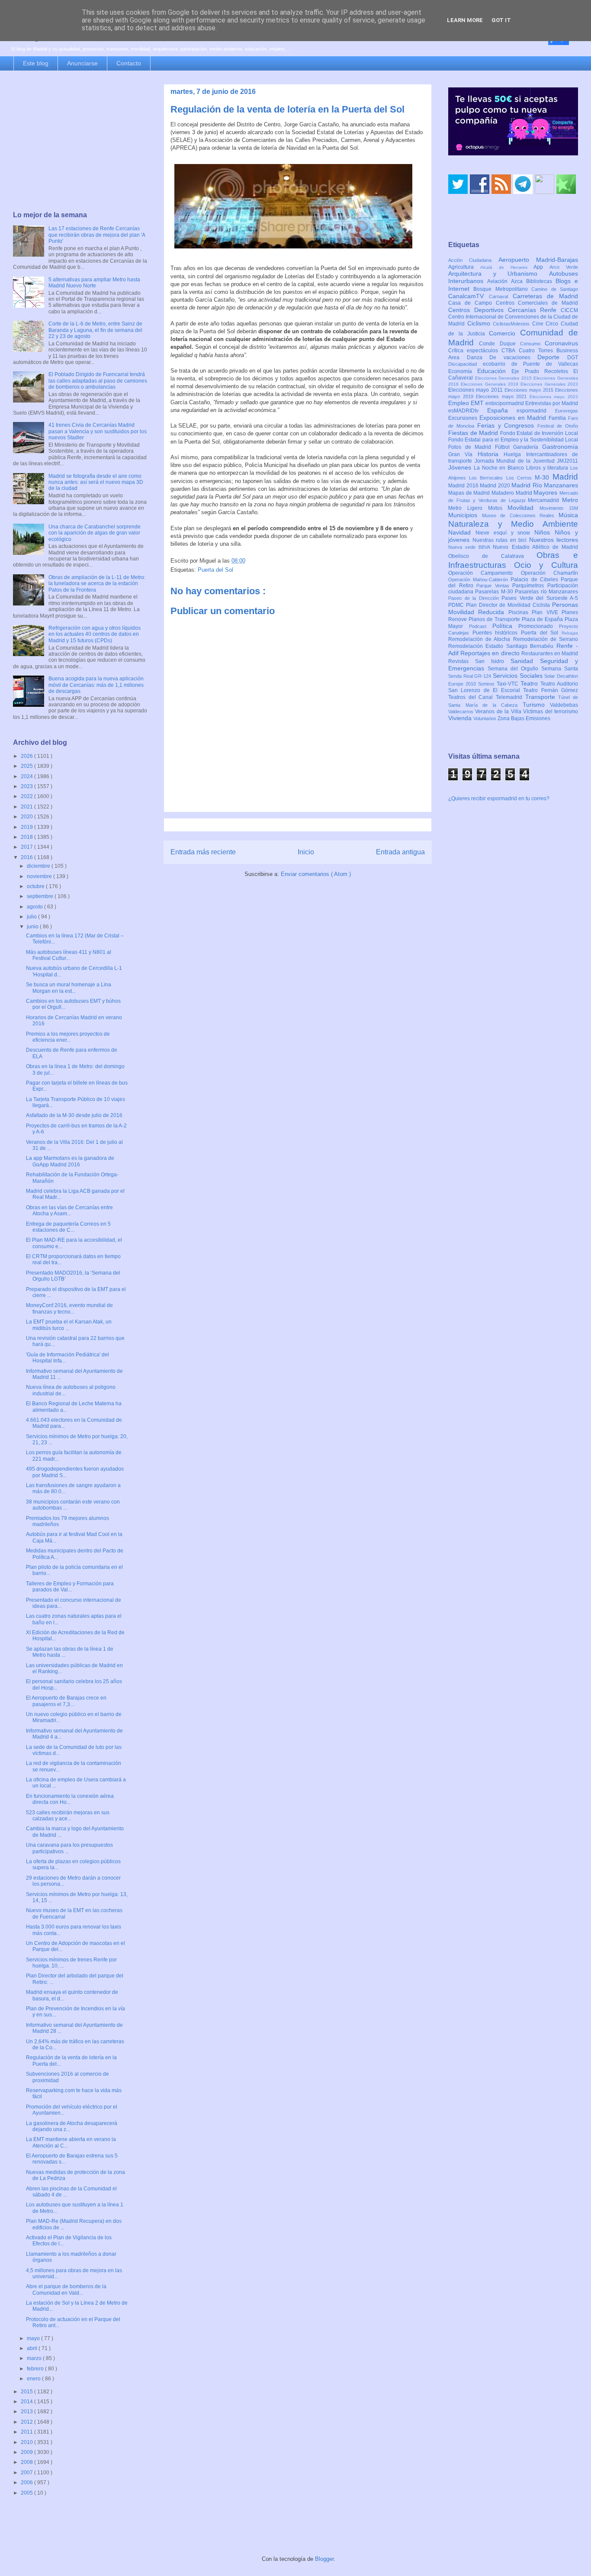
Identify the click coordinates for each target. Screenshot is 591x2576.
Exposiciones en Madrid (514, 418)
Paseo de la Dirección (475, 598)
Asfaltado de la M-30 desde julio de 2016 (74, 1115)
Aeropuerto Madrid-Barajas (538, 260)
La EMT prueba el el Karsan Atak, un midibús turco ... (69, 1325)
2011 (27, 2432)
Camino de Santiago (555, 289)
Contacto (129, 63)
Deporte (552, 357)
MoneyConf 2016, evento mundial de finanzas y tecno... (69, 1308)
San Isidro (493, 661)
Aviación (499, 281)
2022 (27, 796)
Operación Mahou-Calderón (479, 580)
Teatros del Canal (472, 697)
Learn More (465, 20)
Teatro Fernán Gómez (551, 690)
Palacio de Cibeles (536, 580)
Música (568, 515)
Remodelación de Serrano (546, 639)
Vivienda (461, 718)
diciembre (39, 866)
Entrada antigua (400, 852)
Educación (494, 371)
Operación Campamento (485, 573)
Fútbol (504, 447)
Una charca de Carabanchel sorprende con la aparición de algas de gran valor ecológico (95, 533)
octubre (36, 886)
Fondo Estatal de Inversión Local (539, 433)
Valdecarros (462, 712)
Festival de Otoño (558, 426)
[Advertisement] (80, 142)
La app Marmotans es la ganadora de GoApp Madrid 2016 (70, 1161)
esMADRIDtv (468, 411)
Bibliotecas (541, 281)
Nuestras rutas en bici (501, 540)
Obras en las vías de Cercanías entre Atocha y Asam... (69, 1211)
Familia (558, 418)
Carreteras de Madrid (546, 296)
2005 (27, 2493)
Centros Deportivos (478, 310)
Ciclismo (480, 323)
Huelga (515, 454)
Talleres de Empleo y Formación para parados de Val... (70, 1587)
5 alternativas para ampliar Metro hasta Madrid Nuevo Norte (94, 283)
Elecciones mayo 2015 (530, 390)
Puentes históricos (497, 633)
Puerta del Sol (215, 570)
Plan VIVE (547, 612)
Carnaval (501, 296)
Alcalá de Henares (507, 267)
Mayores (546, 493)
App (541, 267)
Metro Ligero (468, 508)
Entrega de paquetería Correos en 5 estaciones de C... (68, 1227)
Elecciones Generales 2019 (491, 384)
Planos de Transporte (495, 619)
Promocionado (539, 626)
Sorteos (487, 684)
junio (33, 927)
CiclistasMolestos (512, 324)
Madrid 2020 (496, 486)
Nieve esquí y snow (505, 533)
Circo (553, 324)
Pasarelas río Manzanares (546, 592)
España (502, 410)
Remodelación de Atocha (481, 639)
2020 (27, 817)
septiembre (41, 896)
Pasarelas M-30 (495, 592)
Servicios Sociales (519, 676)
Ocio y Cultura (546, 565)
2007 (27, 2473)
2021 (27, 807)
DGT (573, 357)
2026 (27, 756)
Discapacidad (466, 364)
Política (506, 626)
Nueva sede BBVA (471, 547)
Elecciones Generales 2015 (504, 378)
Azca (519, 281)
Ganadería (528, 447)
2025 (27, 766)
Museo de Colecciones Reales (520, 515)
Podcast (481, 626)
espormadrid (536, 411)
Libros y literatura (548, 468)
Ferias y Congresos (507, 425)
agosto (35, 907)
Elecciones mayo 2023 (554, 397)
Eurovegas (567, 411)
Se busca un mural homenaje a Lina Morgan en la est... (69, 988)
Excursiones (464, 418)
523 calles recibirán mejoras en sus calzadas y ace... (68, 1816)
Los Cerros (520, 478)
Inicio (306, 852)
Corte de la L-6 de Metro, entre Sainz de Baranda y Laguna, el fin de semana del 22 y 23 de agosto (95, 330)
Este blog (36, 63)
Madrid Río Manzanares (545, 485)
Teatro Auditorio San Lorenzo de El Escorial (513, 687)
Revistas (462, 661)
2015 (27, 2392)
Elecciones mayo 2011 (476, 390)
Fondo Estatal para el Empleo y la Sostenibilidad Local (513, 440)
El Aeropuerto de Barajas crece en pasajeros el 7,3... (66, 1701)
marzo (35, 2358)
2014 (27, 2402)
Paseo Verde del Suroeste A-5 (540, 598)
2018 (27, 837)
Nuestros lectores (554, 540)
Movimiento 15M (559, 508)
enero (34, 2379)
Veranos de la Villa (499, 712)
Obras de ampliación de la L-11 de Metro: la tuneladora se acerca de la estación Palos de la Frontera (97, 584)
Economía (463, 371)
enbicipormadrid (505, 403)
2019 (27, 827)
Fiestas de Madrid (474, 433)
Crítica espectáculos (475, 351)
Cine (539, 324)
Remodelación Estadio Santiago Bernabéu (502, 646)
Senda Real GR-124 (471, 676)
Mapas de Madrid (470, 493)
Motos (498, 508)
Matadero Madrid (512, 493)
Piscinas (520, 612)
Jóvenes (461, 467)
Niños (544, 532)
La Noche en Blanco (500, 468)
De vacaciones (513, 357)
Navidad (462, 532)
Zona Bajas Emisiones (524, 718)
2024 (27, 776)
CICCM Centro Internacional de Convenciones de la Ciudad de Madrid (513, 317)
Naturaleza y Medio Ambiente (513, 524)
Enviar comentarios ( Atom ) (316, 874)
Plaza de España (543, 619)
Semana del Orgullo (514, 669)
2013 (27, 2412)
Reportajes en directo (491, 653)
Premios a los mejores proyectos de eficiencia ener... (68, 1037)
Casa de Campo (472, 303)
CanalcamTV (469, 296)
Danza (478, 357)
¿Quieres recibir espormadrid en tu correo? (499, 799)
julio (32, 917)
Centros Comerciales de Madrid (537, 303)
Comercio (504, 333)
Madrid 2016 (464, 486)
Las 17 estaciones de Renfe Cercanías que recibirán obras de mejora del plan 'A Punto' (97, 235)
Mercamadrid (545, 500)
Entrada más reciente (203, 852)
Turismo (536, 705)
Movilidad (524, 508)
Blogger (324, 2559)
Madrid (565, 477)
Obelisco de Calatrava (492, 556)
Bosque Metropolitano (502, 289)
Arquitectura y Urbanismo (499, 274)
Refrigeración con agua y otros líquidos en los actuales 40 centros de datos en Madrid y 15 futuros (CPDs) (95, 634)
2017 (27, 847)
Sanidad (525, 661)
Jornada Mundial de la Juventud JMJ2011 (527, 461)
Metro (570, 500)
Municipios (465, 515)
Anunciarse (82, 63)
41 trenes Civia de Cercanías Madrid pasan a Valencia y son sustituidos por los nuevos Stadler (98, 431)
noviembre (40, 876)
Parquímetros (530, 586)
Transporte (542, 697)
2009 (27, 2452)
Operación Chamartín (549, 573)
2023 (27, 786)
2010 (27, 2442)
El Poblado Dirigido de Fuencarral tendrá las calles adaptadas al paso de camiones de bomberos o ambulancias (98, 381)
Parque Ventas (494, 586)
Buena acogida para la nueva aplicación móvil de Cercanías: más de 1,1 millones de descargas (96, 685)
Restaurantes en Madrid (550, 654)
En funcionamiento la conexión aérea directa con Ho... (70, 1799)
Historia (491, 454)
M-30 (544, 477)
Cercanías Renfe (535, 310)
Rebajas (570, 633)
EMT (478, 403)
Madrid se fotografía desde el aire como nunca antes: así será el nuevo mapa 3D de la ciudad (96, 482)
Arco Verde (564, 267)
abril (33, 2348)
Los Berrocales (487, 478)
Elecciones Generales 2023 (549, 384)
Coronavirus (561, 343)
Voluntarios (485, 718)
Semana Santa (560, 669)
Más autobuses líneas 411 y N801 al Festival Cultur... (69, 955)
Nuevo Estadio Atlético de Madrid (535, 547)
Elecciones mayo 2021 (503, 396)
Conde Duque (499, 344)
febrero (36, 2369)
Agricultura (464, 267)
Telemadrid (511, 697)
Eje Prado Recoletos (542, 371)
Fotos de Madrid (472, 447)
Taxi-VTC (509, 684)
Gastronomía (560, 447)
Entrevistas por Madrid (552, 403)
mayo (34, 2338)
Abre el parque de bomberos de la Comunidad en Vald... (66, 2289)
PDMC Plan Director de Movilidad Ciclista (500, 605)
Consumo (532, 344)
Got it (501, 20)
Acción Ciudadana (473, 260)
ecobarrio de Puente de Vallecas (530, 364)
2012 (27, 2422)
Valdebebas (564, 705)
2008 (27, 2462)
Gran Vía (463, 454)
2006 (27, 2483)
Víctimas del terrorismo (551, 712)
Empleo (459, 403)
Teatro (530, 683)
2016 (27, 857)
